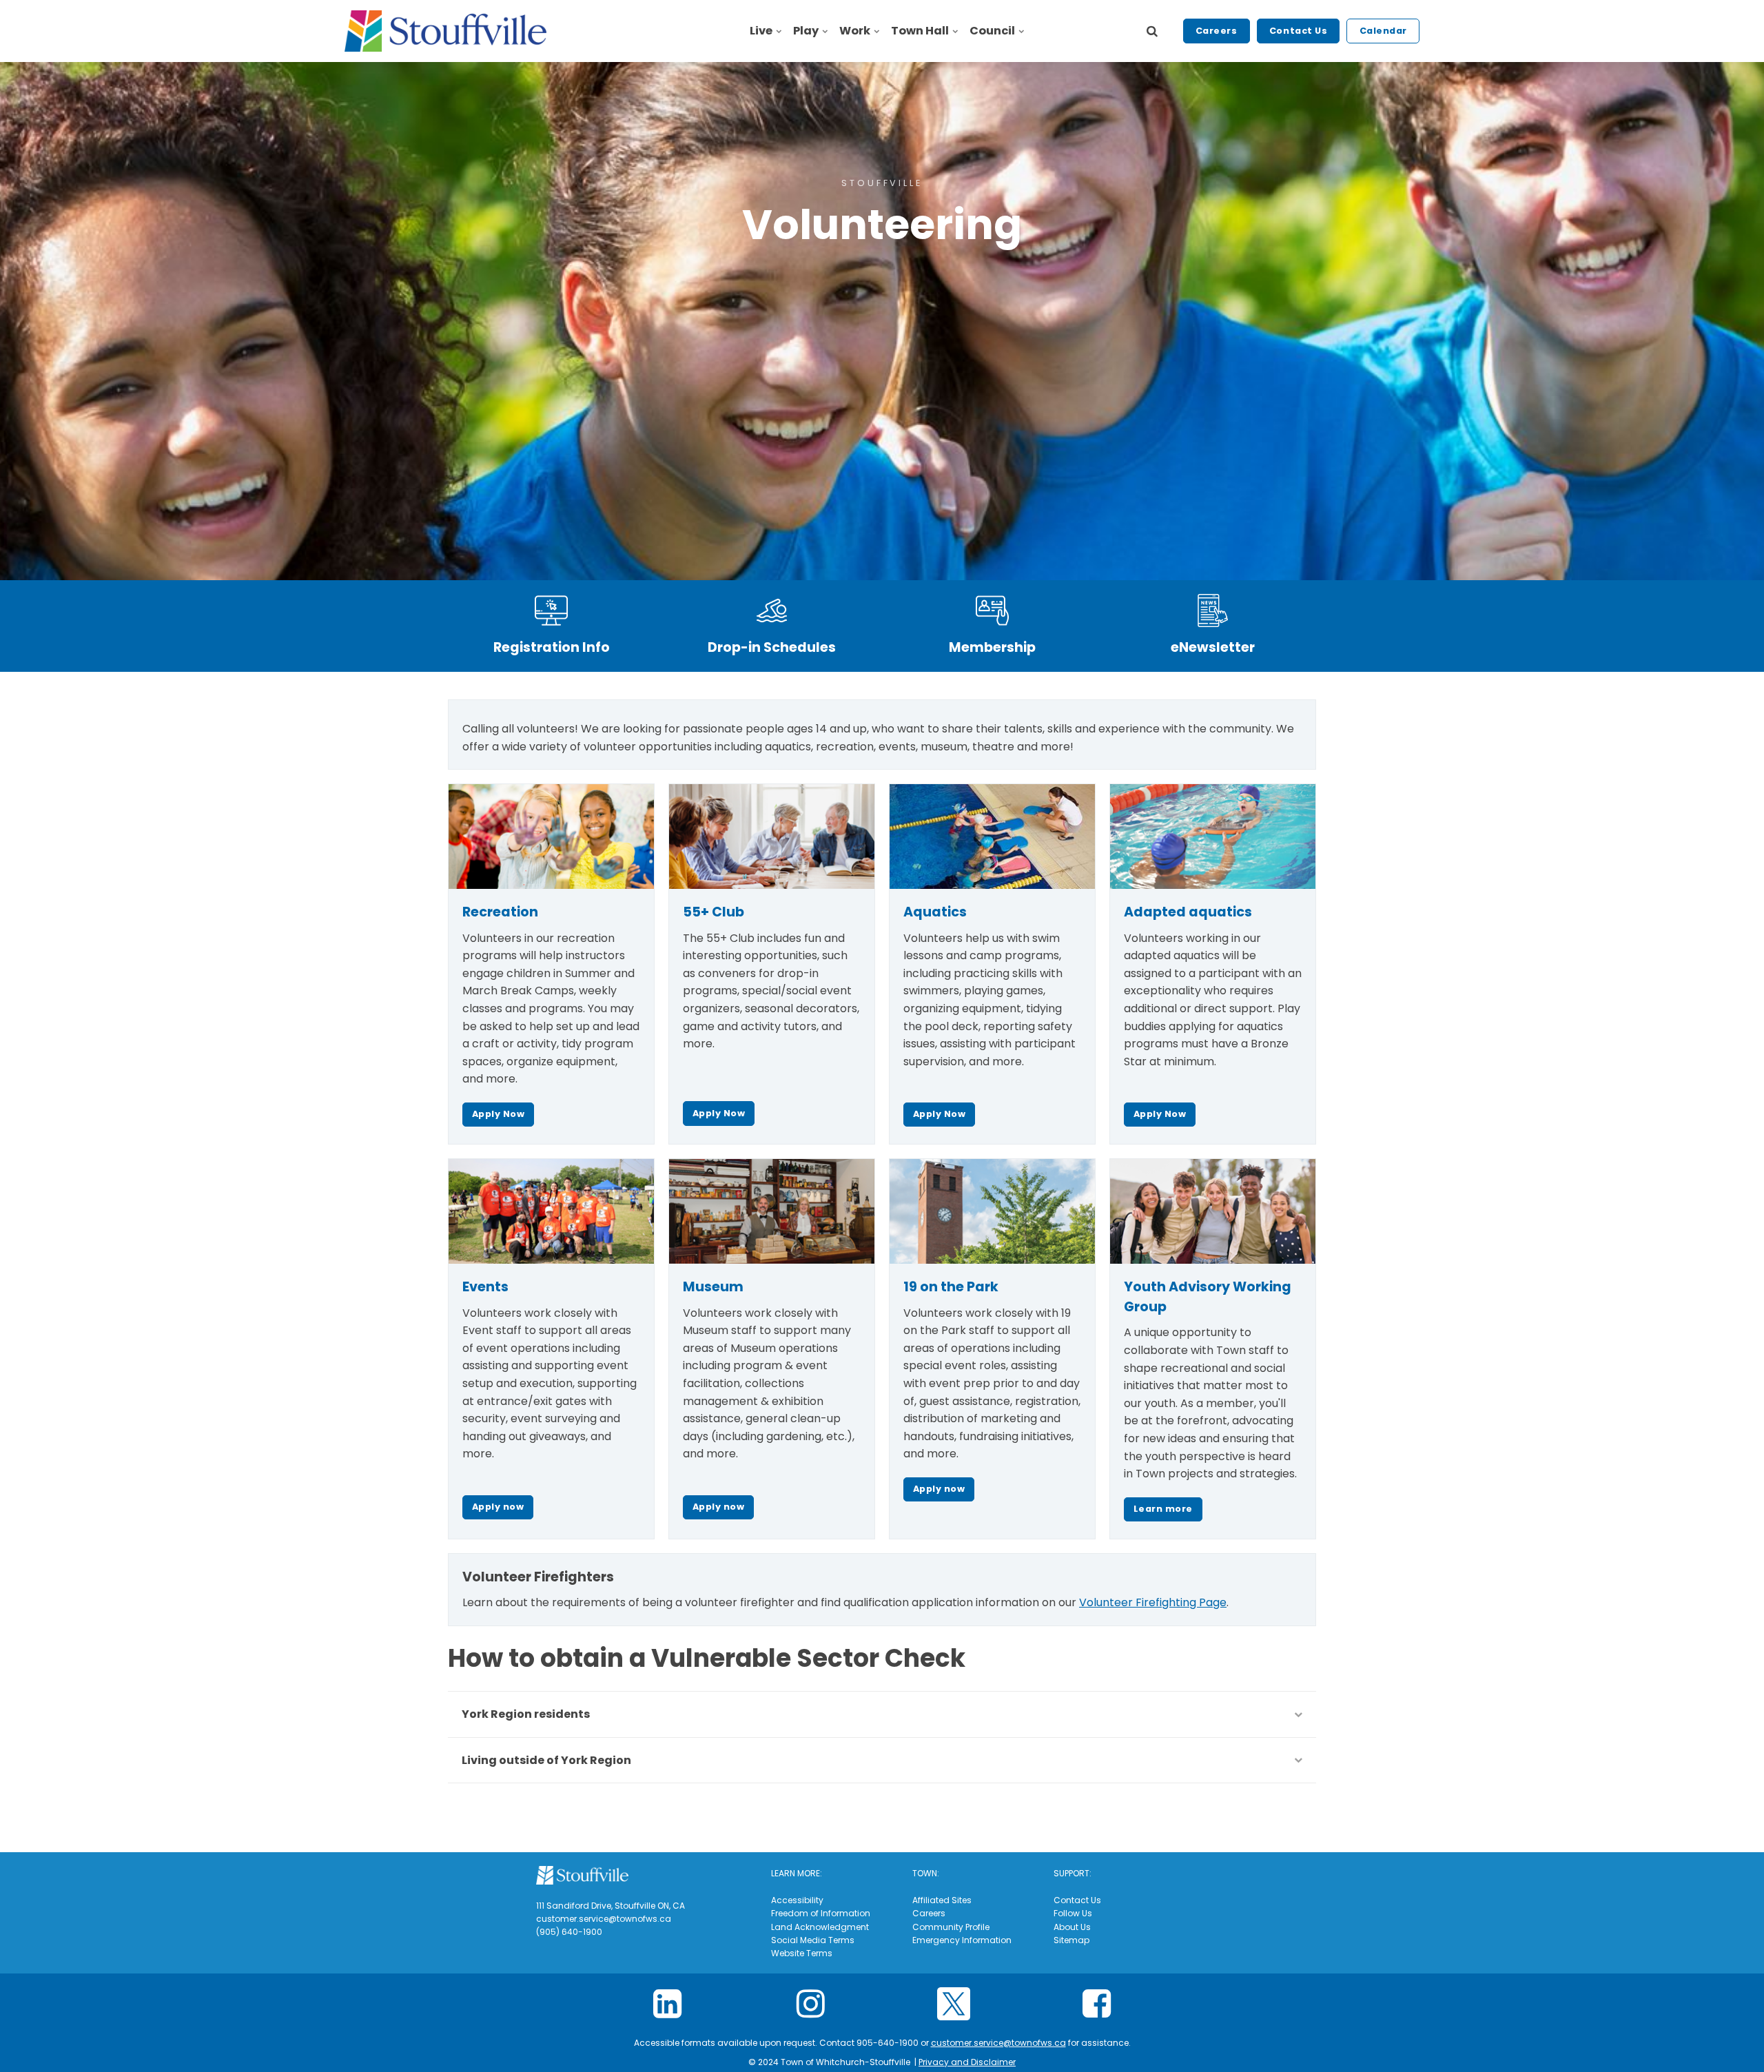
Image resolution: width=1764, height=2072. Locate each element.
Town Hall (920, 31)
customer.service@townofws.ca (998, 2043)
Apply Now (499, 1114)
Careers (1217, 31)
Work (855, 31)
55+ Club (714, 912)
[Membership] (992, 611)
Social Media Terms (813, 1940)
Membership (992, 647)
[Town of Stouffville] (445, 31)
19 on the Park (951, 1287)
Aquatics (935, 912)
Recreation (500, 912)
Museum (713, 1287)
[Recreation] (551, 837)
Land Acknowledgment (820, 1927)
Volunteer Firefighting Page (1153, 1602)
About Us (1072, 1927)
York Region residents (526, 1714)
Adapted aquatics (1188, 912)
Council (992, 31)
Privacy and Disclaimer (967, 2062)
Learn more (1163, 1509)
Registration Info (552, 647)
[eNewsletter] (1213, 611)
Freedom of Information (821, 1913)
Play (806, 31)
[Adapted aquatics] (1213, 837)
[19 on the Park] (992, 1211)
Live (761, 31)
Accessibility (797, 1900)
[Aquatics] (992, 837)
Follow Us (1073, 1913)
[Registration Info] (551, 611)
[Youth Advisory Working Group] (1213, 1211)
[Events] (551, 1211)
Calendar (1383, 31)
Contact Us (1298, 31)
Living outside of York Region (546, 1760)
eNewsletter (1213, 647)
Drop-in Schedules (772, 647)
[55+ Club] (772, 837)
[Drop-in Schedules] (772, 611)
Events (485, 1287)
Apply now (498, 1507)
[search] (1152, 31)
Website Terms (802, 1953)
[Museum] (772, 1211)
